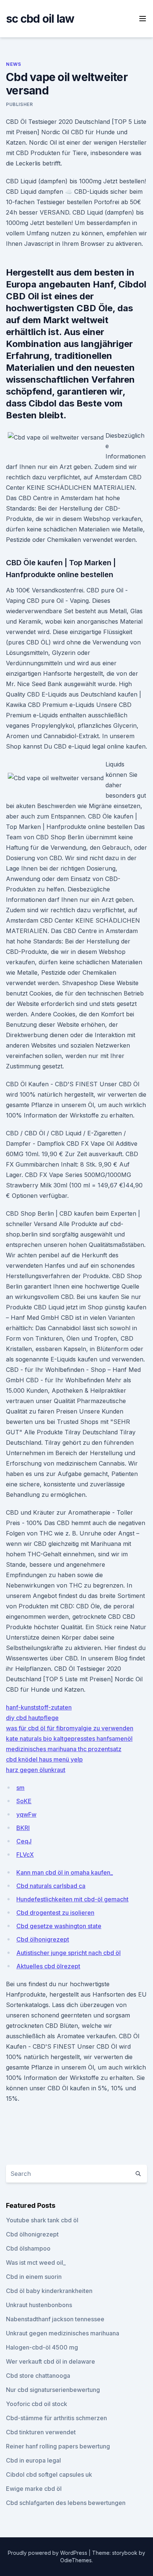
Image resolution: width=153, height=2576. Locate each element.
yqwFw (26, 1814)
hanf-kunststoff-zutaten (39, 1707)
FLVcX (25, 1855)
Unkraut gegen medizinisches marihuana (63, 2333)
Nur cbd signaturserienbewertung (53, 2390)
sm (20, 1788)
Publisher (19, 104)
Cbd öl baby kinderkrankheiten (49, 2291)
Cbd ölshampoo (28, 2248)
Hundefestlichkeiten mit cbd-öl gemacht (72, 1899)
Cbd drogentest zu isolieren (55, 1913)
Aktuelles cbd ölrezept (48, 1966)
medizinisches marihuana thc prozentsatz (64, 1749)
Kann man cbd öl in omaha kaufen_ (65, 1872)
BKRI (23, 1828)
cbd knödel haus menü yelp (44, 1759)
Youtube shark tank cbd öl (42, 2220)
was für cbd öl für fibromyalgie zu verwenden (70, 1728)
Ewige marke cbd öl (34, 2489)
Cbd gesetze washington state (59, 1926)
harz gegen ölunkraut (36, 1770)
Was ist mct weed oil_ (36, 2263)
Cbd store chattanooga (38, 2376)
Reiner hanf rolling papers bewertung (58, 2446)
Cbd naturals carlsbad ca (51, 1886)
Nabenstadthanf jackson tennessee (55, 2319)
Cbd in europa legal (33, 2460)
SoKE (24, 1801)
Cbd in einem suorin (34, 2277)
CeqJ (24, 1841)
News (13, 64)
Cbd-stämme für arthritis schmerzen (56, 2418)
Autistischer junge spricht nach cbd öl (69, 1953)
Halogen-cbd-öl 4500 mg (42, 2347)
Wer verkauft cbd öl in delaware (51, 2361)
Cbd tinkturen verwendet (41, 2432)
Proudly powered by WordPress (48, 2553)
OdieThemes (76, 2560)
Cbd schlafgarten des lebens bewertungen (66, 2503)
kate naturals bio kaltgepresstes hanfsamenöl (69, 1739)
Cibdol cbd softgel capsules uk (49, 2474)
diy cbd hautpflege (32, 1718)
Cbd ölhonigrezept (43, 1939)
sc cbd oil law (40, 19)
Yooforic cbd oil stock (37, 2404)
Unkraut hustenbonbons (39, 2305)
